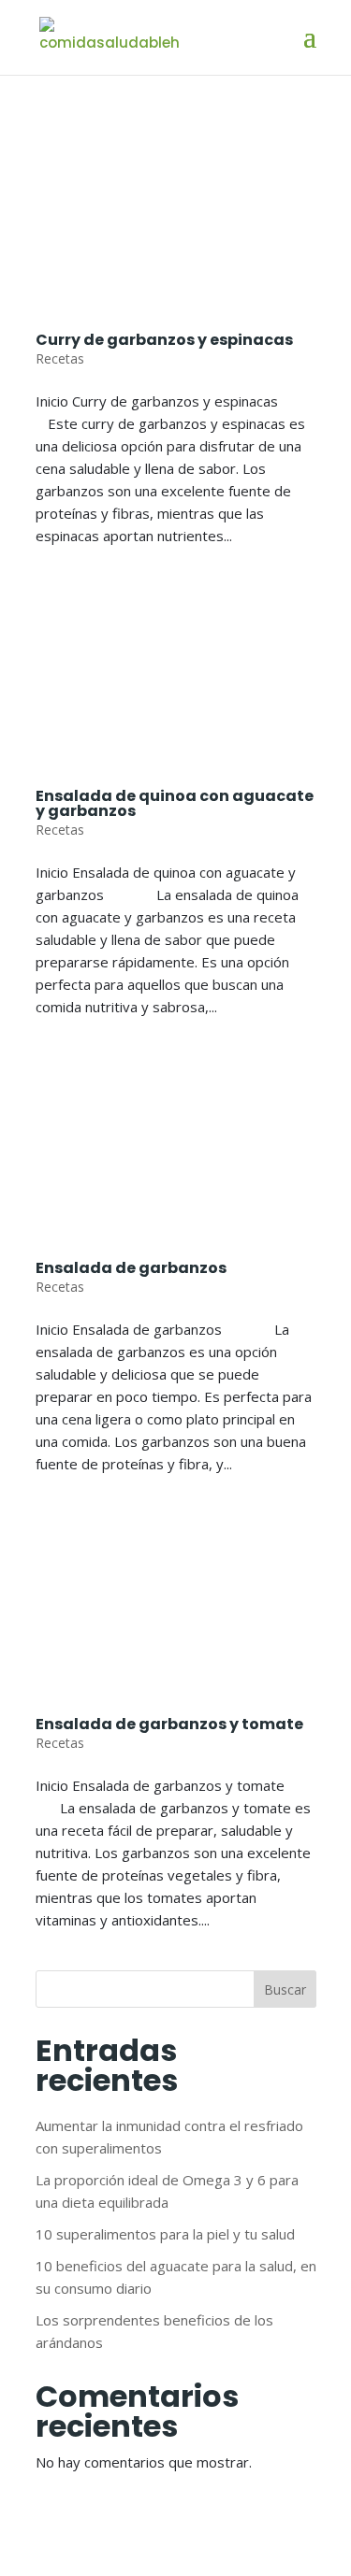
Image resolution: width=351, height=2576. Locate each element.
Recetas (60, 358)
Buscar (285, 1989)
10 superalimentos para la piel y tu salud (165, 2234)
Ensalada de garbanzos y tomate (169, 1724)
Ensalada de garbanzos (131, 1268)
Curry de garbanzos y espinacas (164, 340)
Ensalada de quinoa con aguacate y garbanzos (175, 803)
